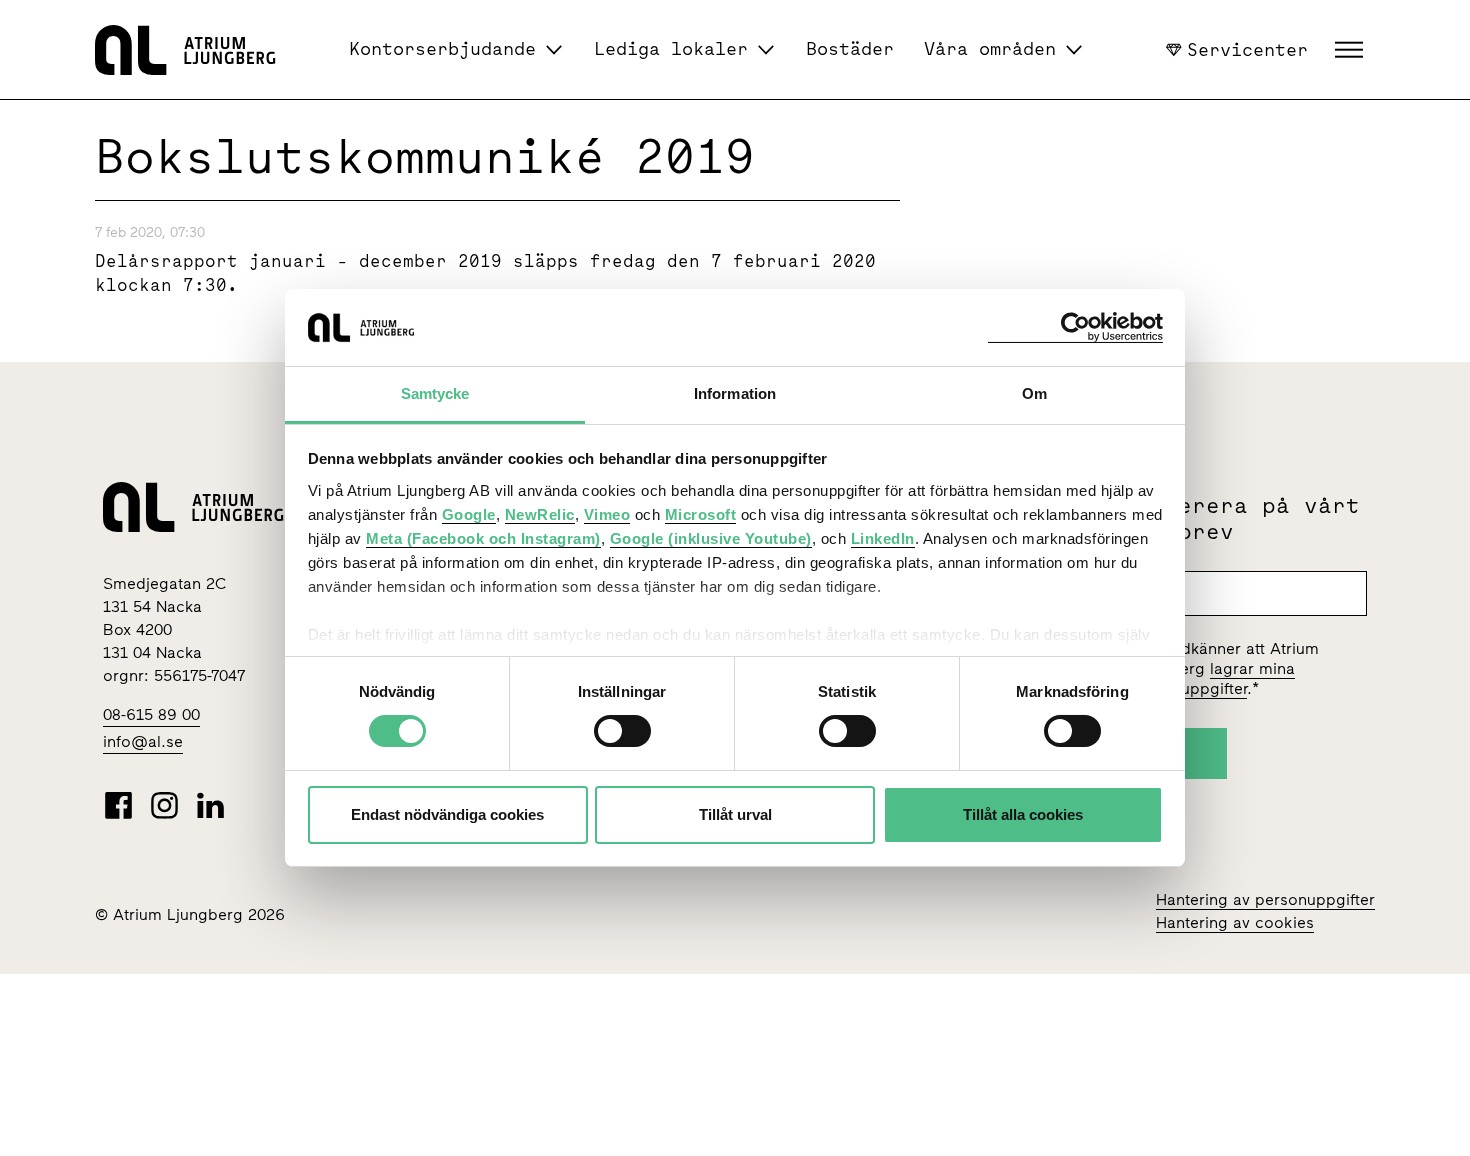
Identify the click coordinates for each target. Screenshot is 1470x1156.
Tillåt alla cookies (1023, 814)
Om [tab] (1034, 393)
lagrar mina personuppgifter (1212, 678)
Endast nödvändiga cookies (447, 814)
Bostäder (850, 48)
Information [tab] (735, 393)
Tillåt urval (735, 814)
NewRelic (540, 514)
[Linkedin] (210, 805)
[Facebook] (118, 805)
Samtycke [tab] (435, 393)
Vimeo (607, 514)
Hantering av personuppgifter (1265, 899)
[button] (1351, 50)
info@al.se (143, 741)
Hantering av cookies (1235, 922)
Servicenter (1247, 49)
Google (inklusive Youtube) (711, 538)
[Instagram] (164, 805)
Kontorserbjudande (442, 48)
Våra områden (990, 48)
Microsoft (701, 514)
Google (469, 514)
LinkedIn (883, 538)
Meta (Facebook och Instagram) (483, 538)
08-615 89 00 (151, 714)
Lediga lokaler (671, 48)
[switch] (622, 731)
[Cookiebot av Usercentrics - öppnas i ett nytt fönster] (1075, 327)
